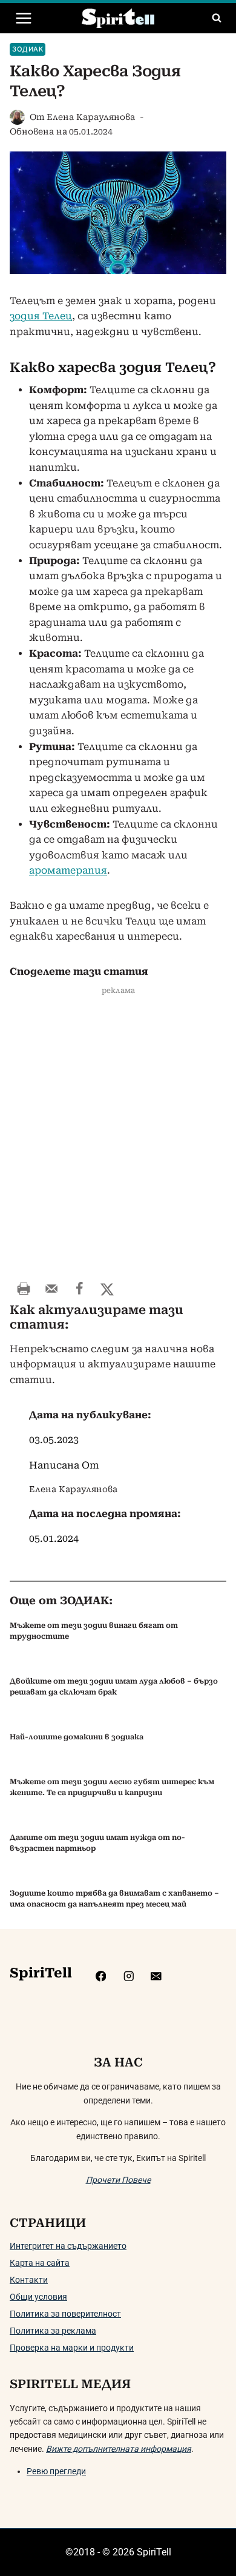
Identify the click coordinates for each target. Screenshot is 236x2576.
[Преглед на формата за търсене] (217, 18)
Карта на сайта (40, 2263)
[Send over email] (51, 1289)
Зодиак (28, 49)
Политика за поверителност (65, 2314)
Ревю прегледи (56, 2471)
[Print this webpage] (24, 1289)
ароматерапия (68, 870)
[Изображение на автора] (17, 117)
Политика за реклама (53, 2331)
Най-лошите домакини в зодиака (77, 1737)
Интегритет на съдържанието (68, 2246)
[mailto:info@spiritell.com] (156, 1976)
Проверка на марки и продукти (72, 2348)
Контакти (29, 2280)
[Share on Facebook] (79, 1289)
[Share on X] (107, 1289)
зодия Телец (41, 316)
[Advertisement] (118, 1140)
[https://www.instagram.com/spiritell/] (129, 1976)
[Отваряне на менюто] (24, 18)
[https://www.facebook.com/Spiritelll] (101, 1976)
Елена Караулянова (91, 117)
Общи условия (38, 2297)
